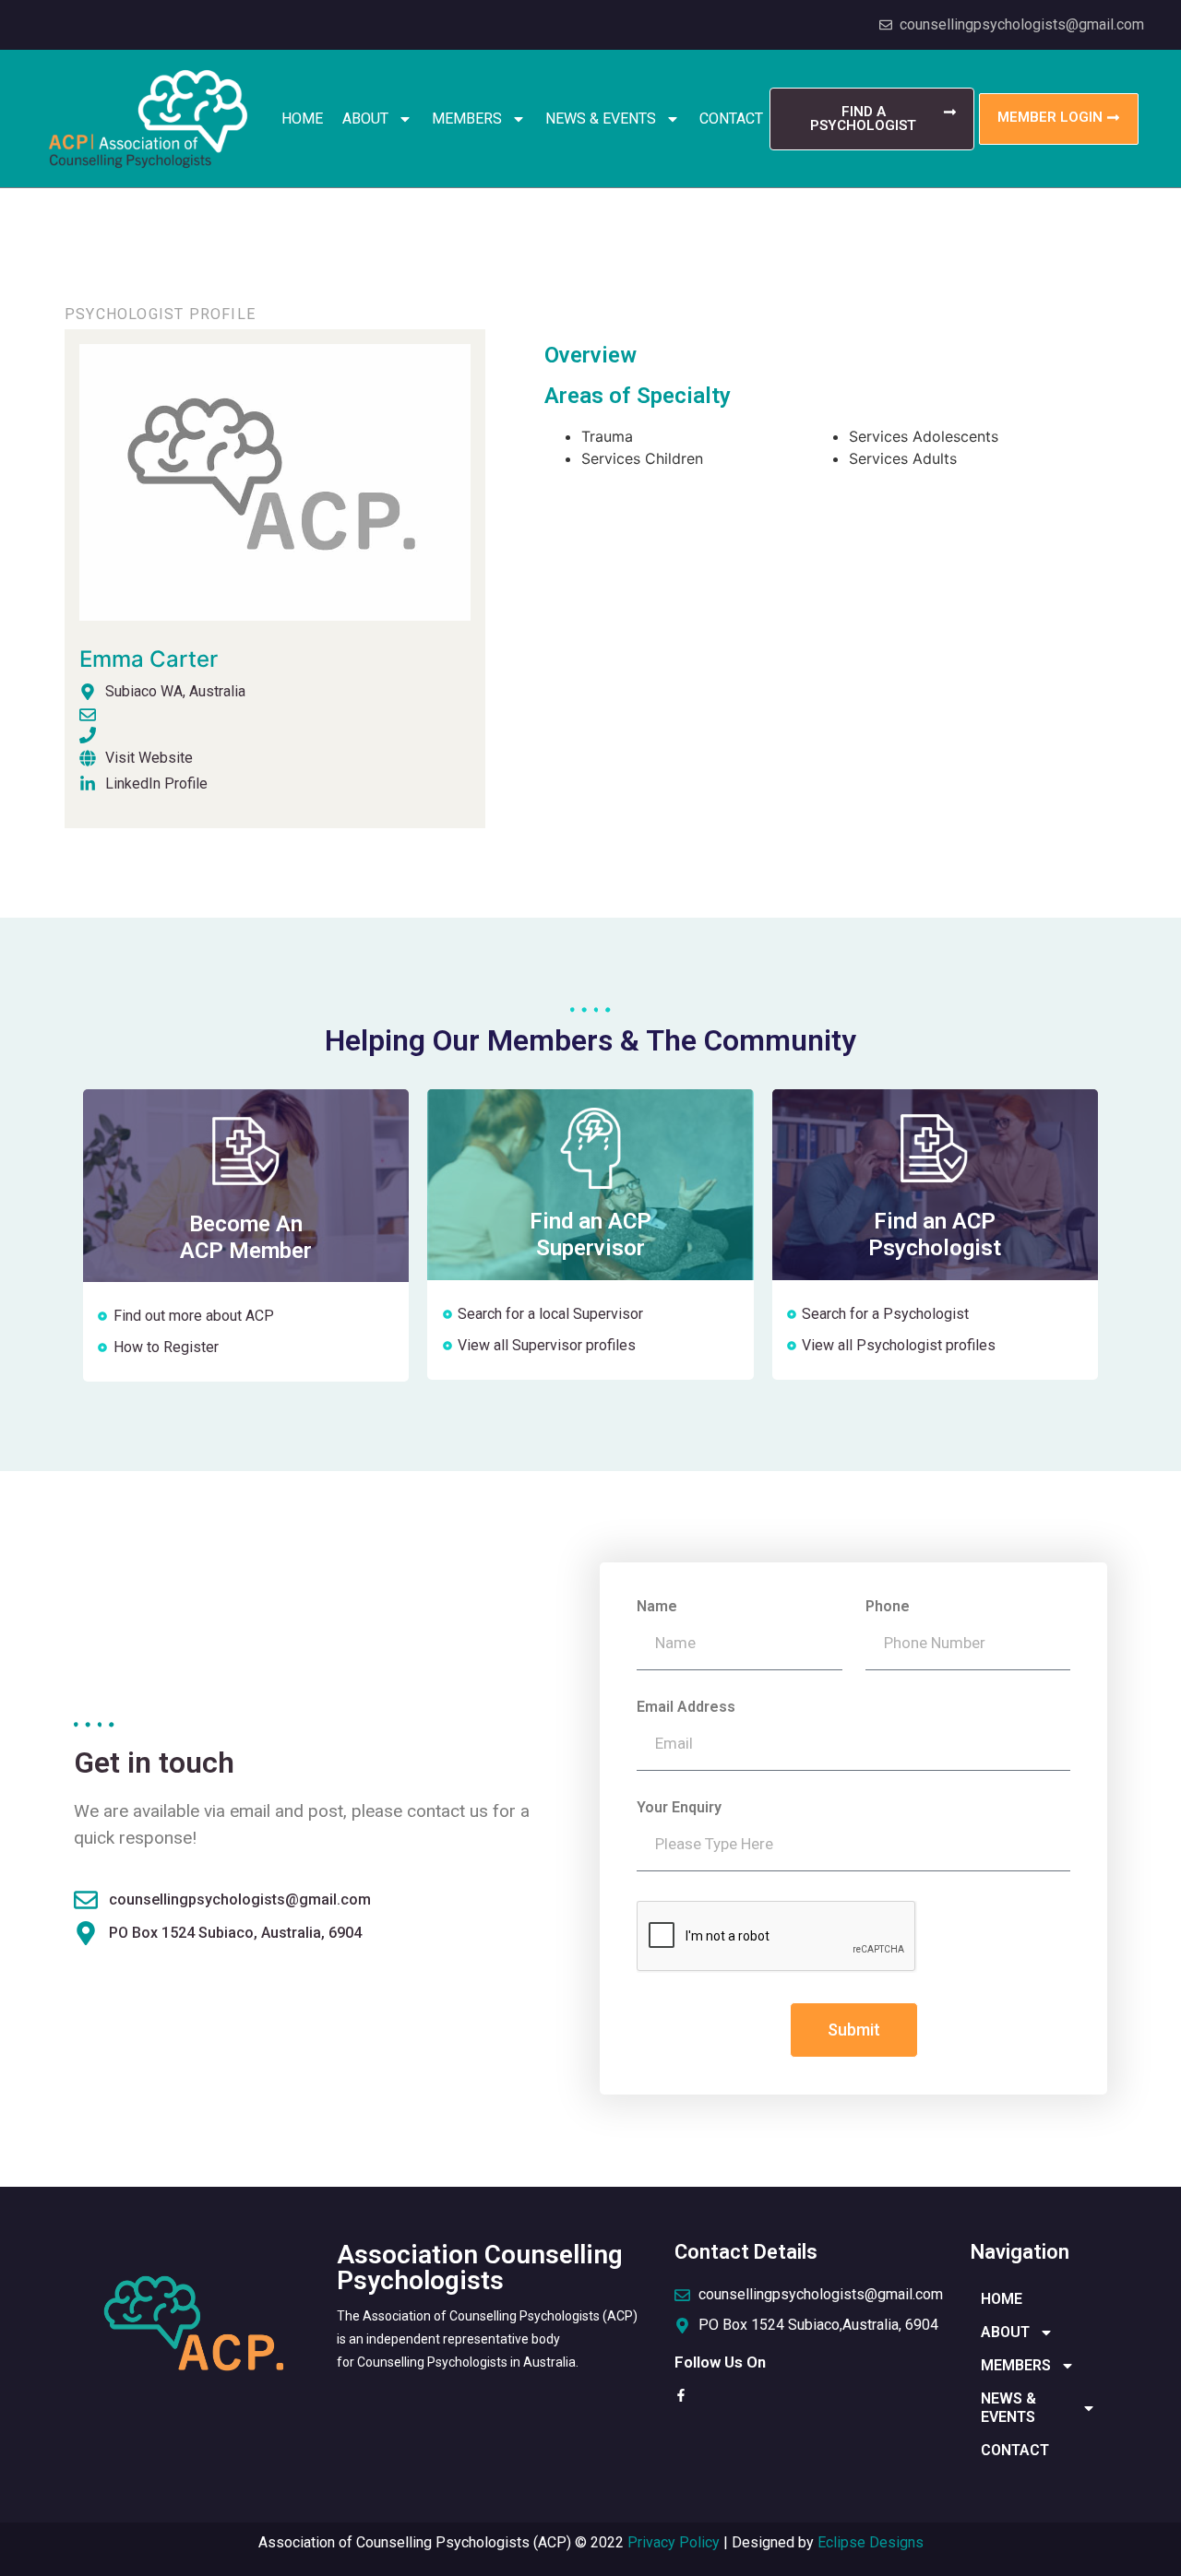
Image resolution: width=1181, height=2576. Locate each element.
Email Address (686, 1708)
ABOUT (365, 119)
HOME (302, 119)
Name (657, 1607)
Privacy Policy (674, 2542)
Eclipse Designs (871, 2542)
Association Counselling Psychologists (480, 2267)
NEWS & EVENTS (601, 119)
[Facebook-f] (681, 2395)
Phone (888, 1607)
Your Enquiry (679, 1808)
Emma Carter (149, 659)
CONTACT (731, 119)
